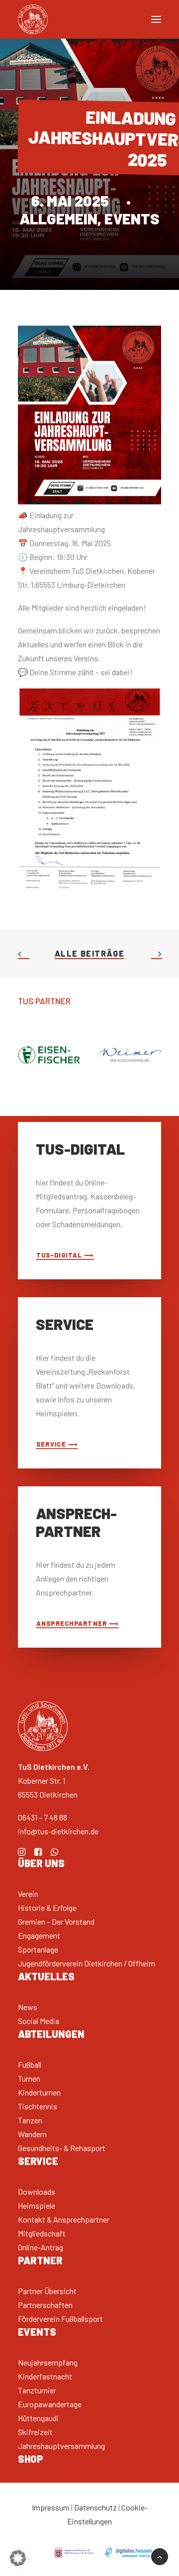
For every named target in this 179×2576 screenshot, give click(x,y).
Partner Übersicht (47, 2291)
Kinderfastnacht (45, 2376)
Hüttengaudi (38, 2418)
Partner (40, 2260)
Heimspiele (37, 2205)
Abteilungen (51, 2034)
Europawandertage (50, 2404)
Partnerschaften (45, 2305)
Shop (31, 2459)
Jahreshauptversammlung (61, 2446)
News (28, 2007)
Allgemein (58, 218)
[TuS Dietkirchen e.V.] (33, 19)
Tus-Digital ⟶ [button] (65, 1255)
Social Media (39, 2021)
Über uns (41, 1863)
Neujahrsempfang (48, 2362)
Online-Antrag (41, 2247)
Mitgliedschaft (42, 2233)
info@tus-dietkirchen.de (58, 1831)
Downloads (37, 2192)
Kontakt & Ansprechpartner (64, 2219)
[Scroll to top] (160, 2555)
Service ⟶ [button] (57, 1444)
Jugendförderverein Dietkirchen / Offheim (87, 1963)
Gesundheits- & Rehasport (62, 2148)
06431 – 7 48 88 (43, 1817)
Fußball (30, 2064)
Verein (28, 1894)
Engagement (39, 1935)
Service (38, 2161)
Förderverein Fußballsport (60, 2319)
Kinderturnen (39, 2092)
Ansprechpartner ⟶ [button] (78, 1623)
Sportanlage (38, 1949)
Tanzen (30, 2120)
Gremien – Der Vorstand (56, 1921)
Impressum (51, 2507)
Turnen (29, 2078)
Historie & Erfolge (47, 1908)
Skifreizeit (35, 2432)
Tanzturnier (37, 2390)
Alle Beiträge (90, 953)
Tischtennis (38, 2106)
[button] (22, 1852)
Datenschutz (95, 2507)
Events (132, 218)
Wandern (32, 2134)
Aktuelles (46, 1976)
